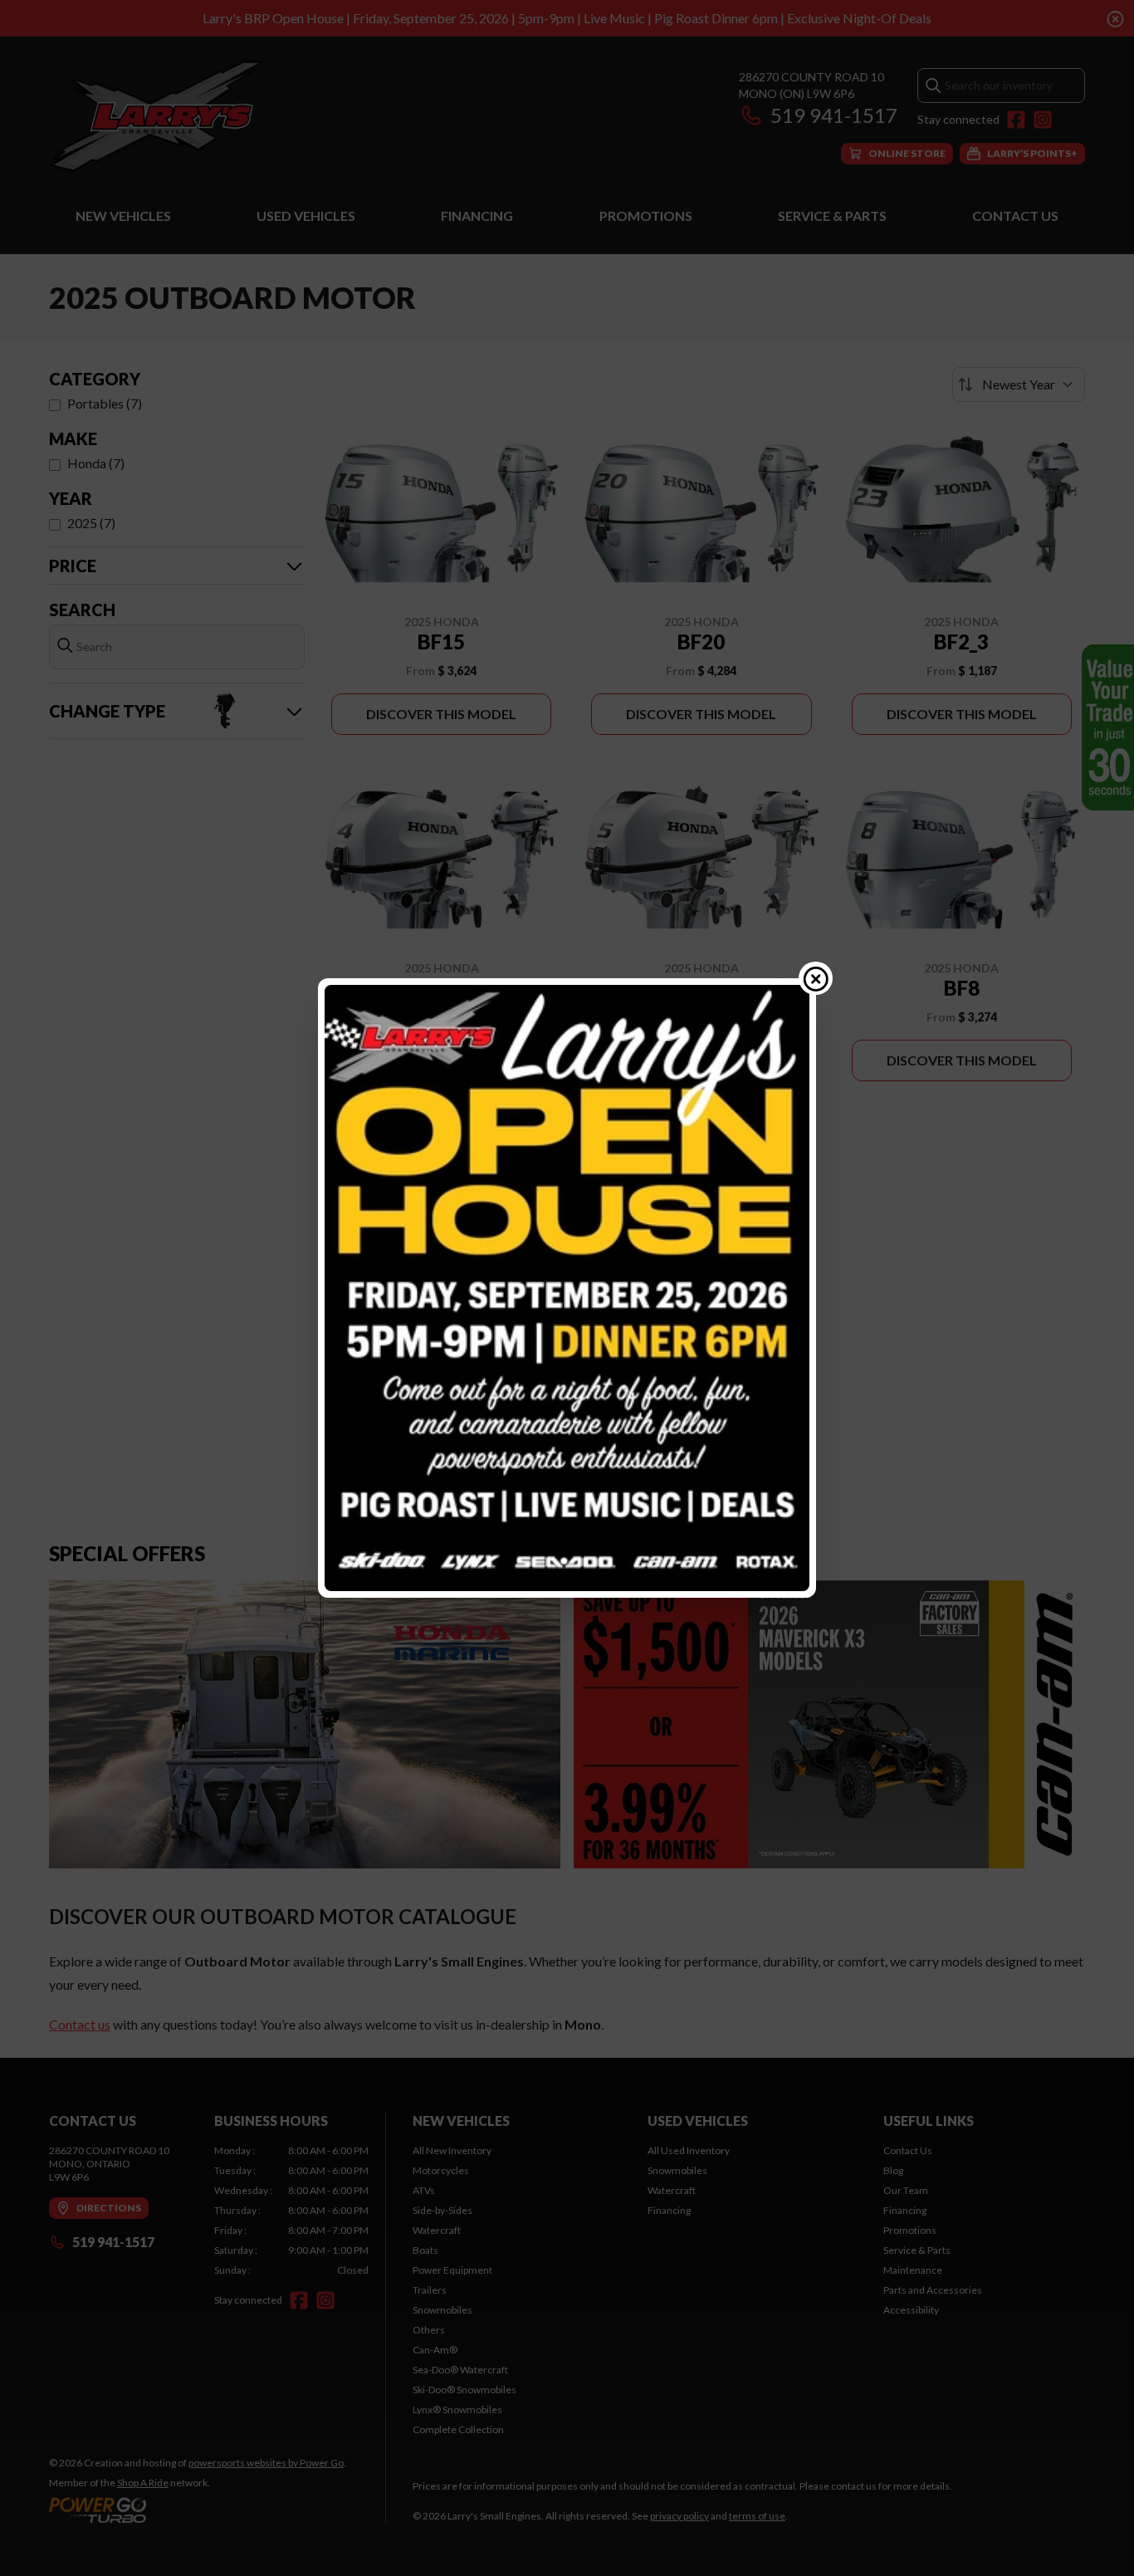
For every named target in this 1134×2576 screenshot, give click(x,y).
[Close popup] (816, 978)
